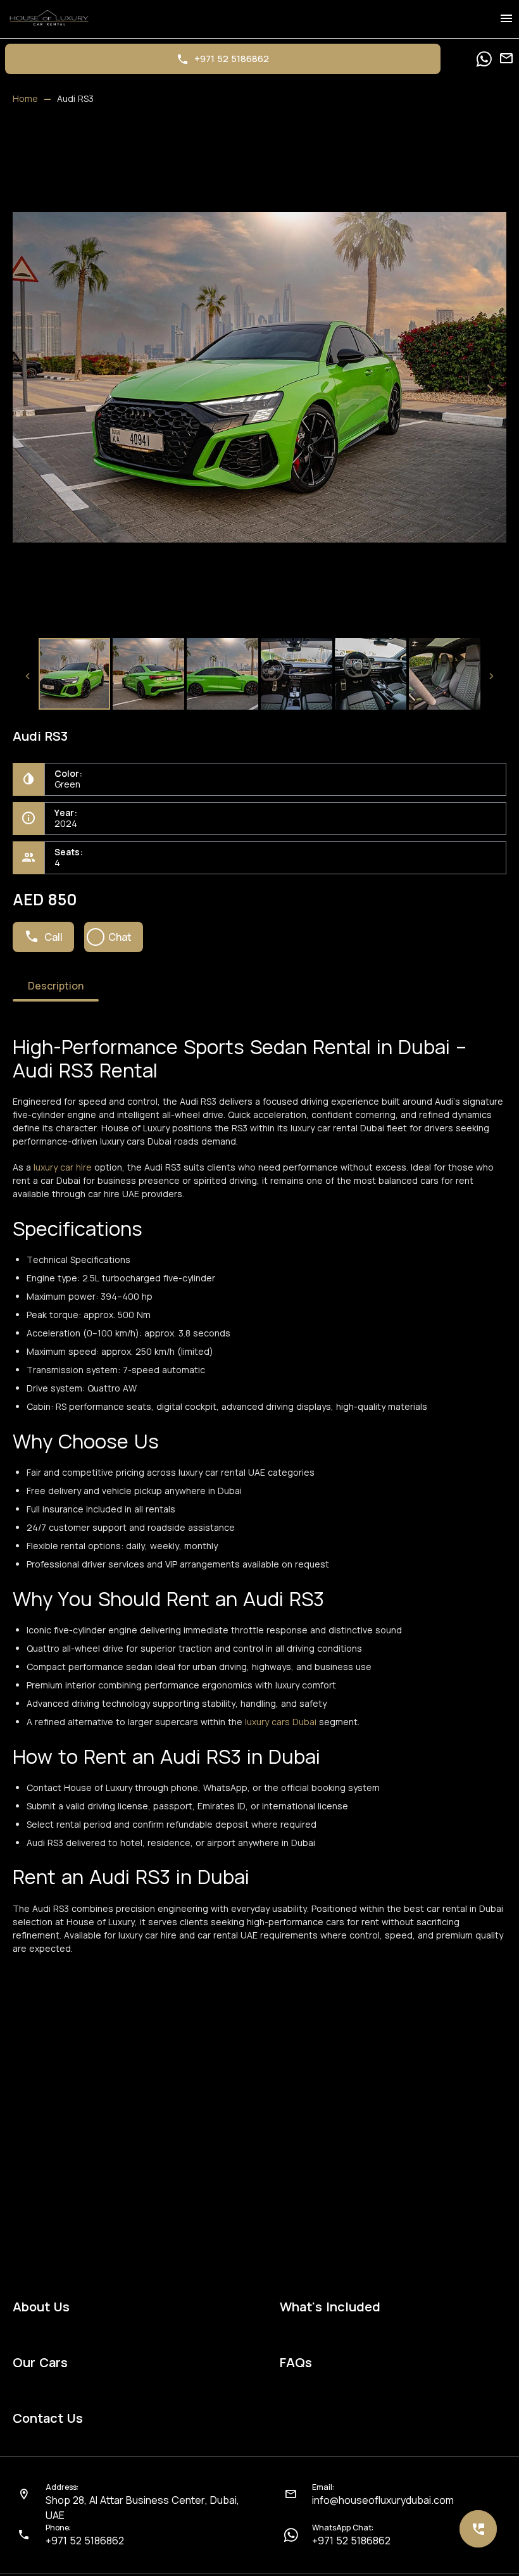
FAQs (296, 2363)
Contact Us (48, 2418)
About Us (41, 2307)
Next (490, 389)
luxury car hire (63, 1167)
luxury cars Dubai (282, 1722)
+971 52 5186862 (85, 2541)
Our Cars (40, 2363)
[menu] (506, 19)
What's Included (330, 2307)
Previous (29, 389)
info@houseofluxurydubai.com (383, 2500)
